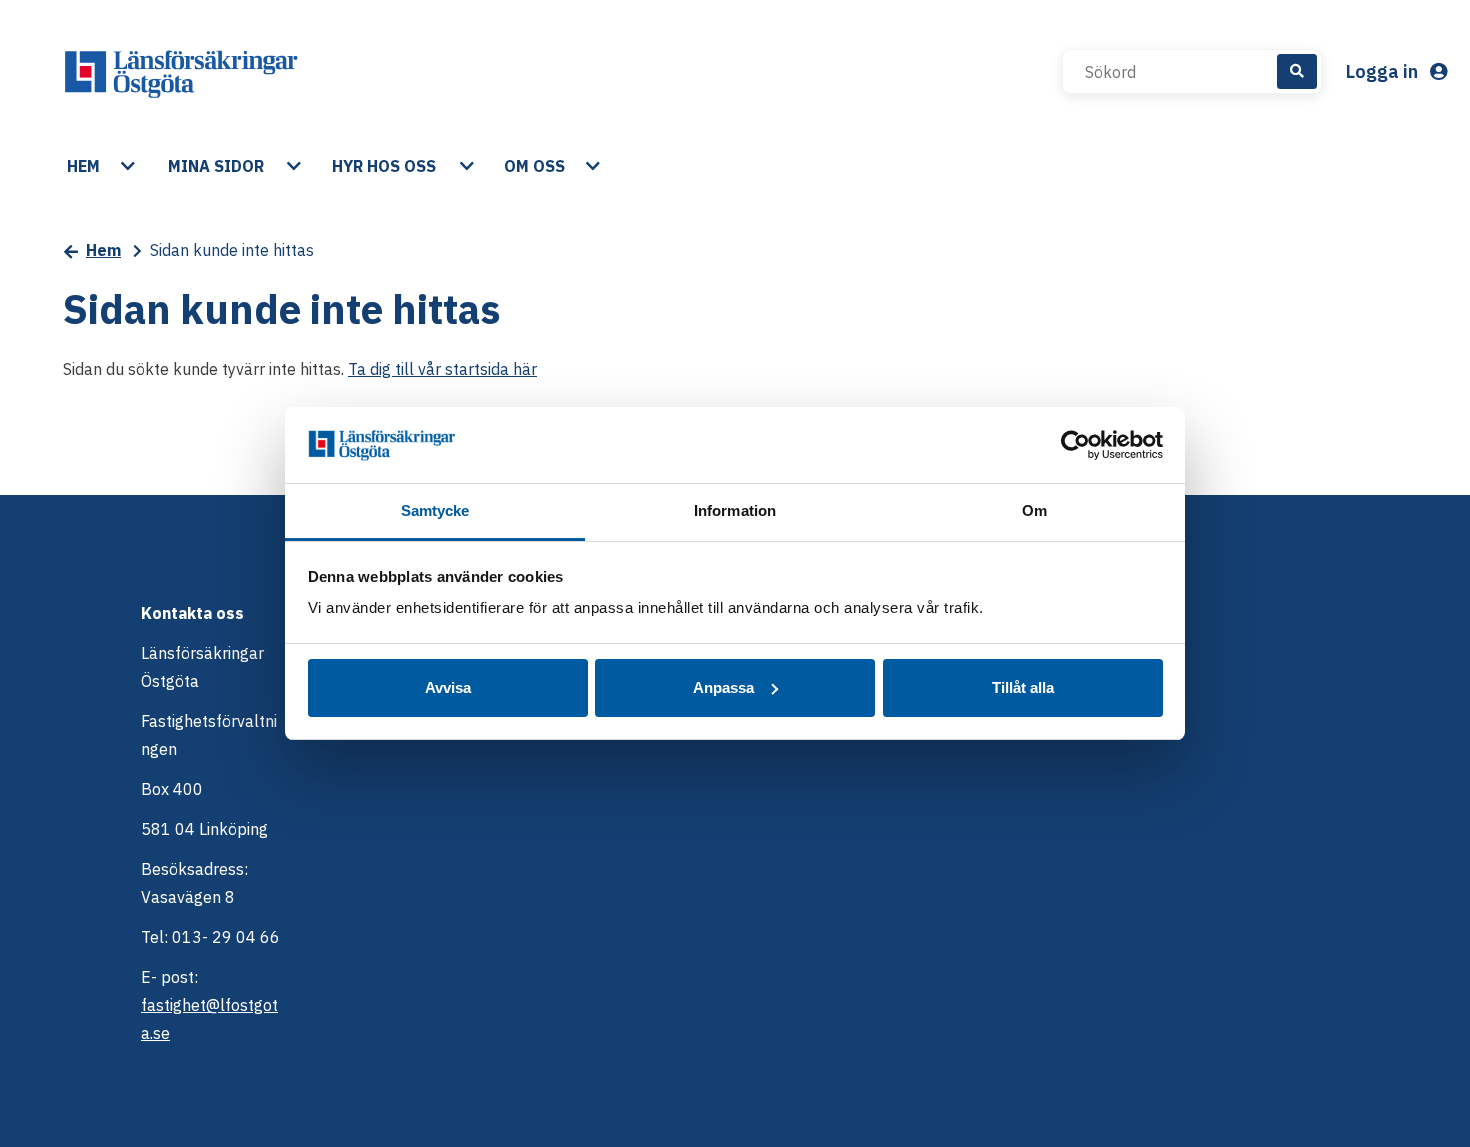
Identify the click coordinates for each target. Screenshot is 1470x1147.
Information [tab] (735, 510)
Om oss (534, 166)
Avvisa (448, 687)
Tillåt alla (1023, 687)
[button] (130, 166)
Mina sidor (216, 166)
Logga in (1384, 71)
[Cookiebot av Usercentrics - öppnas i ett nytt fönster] (1075, 445)
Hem (83, 166)
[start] (181, 72)
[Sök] (1297, 71)
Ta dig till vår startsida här (442, 369)
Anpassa (723, 687)
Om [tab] (1034, 510)
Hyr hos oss (384, 166)
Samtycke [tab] (435, 510)
